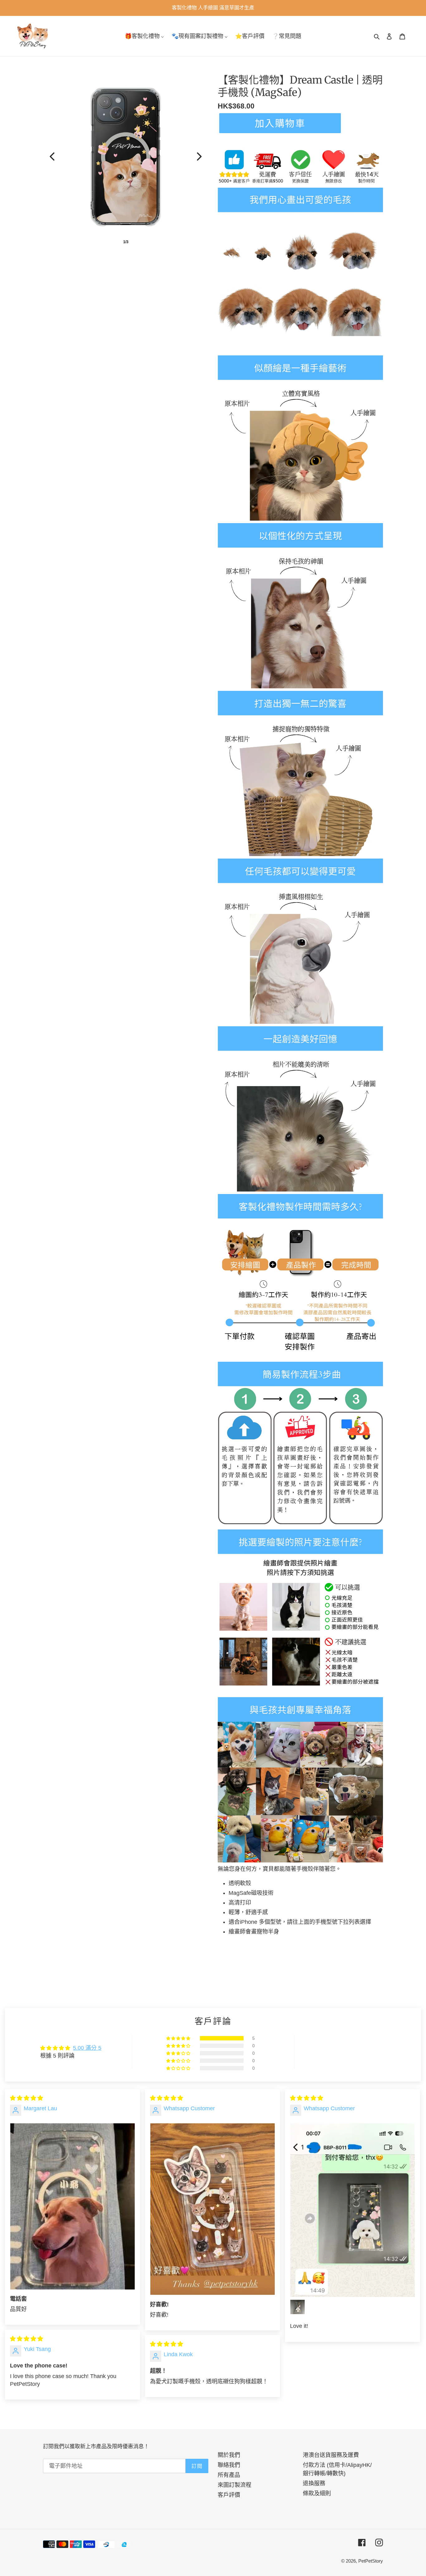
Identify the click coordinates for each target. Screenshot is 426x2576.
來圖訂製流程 (235, 2485)
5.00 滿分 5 (87, 2048)
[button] (179, 2038)
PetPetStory (371, 2561)
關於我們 (229, 2455)
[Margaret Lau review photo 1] (73, 2206)
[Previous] (52, 156)
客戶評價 (229, 2495)
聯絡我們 (229, 2465)
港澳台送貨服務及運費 (331, 2455)
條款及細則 (317, 2493)
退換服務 (314, 2483)
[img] (27, 2098)
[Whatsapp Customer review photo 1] (213, 2209)
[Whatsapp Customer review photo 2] (298, 2307)
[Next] (199, 156)
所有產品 (229, 2475)
